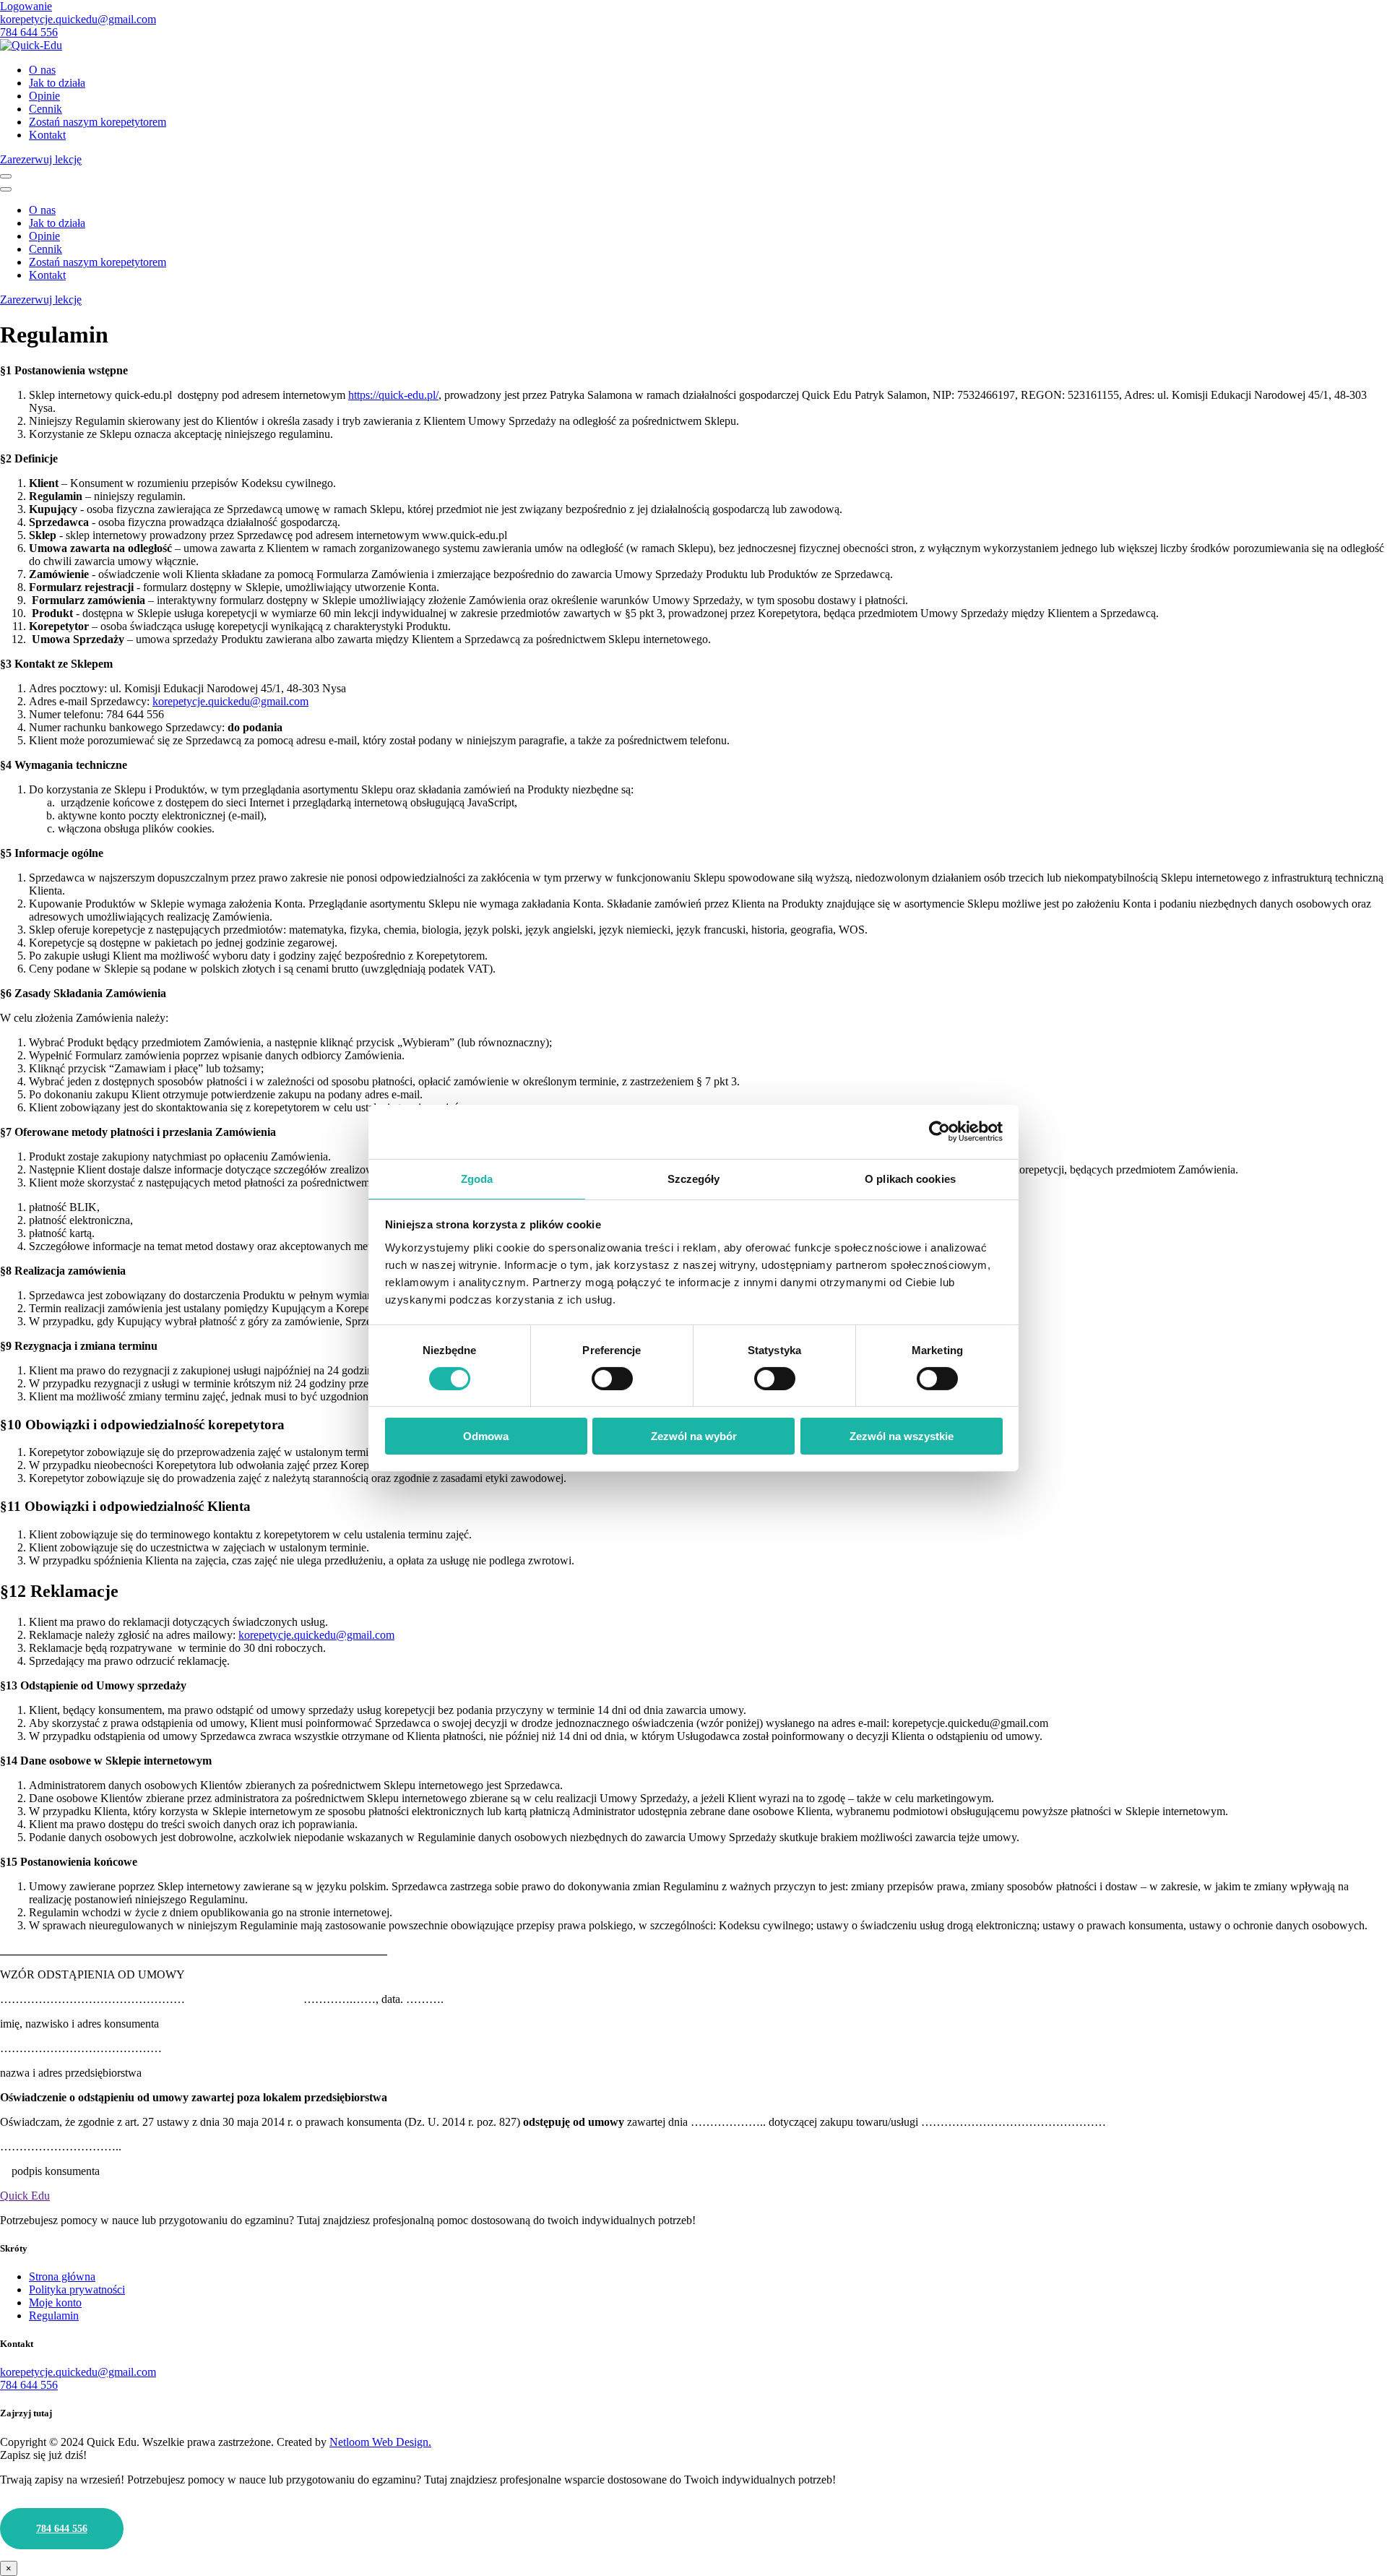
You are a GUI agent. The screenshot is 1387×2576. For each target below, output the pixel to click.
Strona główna (62, 2276)
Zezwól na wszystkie (902, 1436)
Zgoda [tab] (477, 1178)
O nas (42, 70)
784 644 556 (29, 32)
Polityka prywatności (77, 2289)
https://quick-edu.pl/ (393, 395)
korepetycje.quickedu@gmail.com (78, 19)
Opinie (44, 96)
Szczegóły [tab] (694, 1178)
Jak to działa (57, 83)
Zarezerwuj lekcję (41, 159)
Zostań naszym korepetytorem (98, 122)
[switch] (612, 1379)
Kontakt (47, 135)
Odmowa (486, 1436)
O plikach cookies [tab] (910, 1178)
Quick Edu (25, 2196)
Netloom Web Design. (380, 2442)
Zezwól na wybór (694, 1436)
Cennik (46, 109)
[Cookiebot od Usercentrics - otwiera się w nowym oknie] (939, 1132)
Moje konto (55, 2303)
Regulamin (54, 2316)
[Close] (6, 189)
